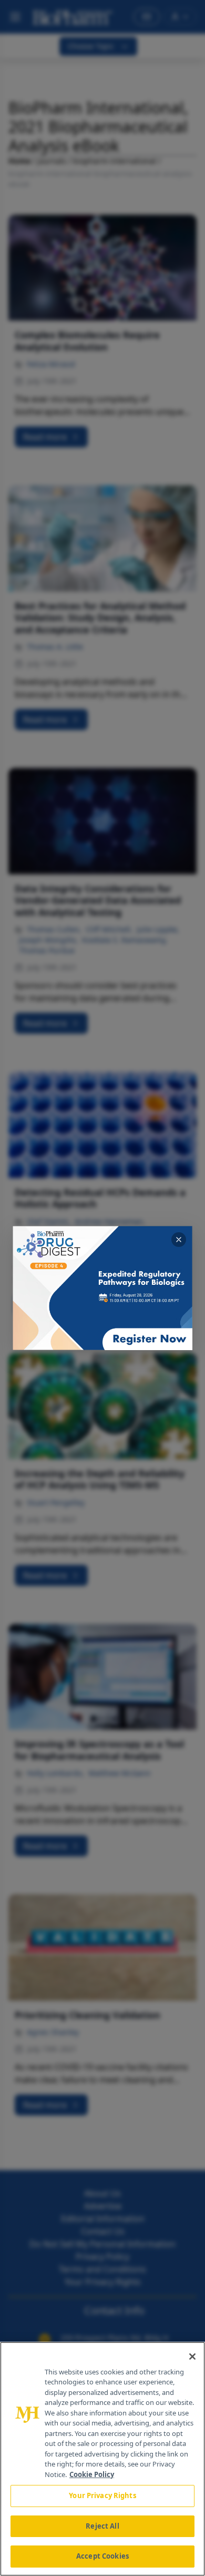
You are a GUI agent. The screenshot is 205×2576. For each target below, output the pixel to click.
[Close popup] (179, 1240)
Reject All (102, 2526)
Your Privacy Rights (102, 2495)
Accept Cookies (102, 2556)
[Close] (192, 2357)
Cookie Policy (92, 2474)
